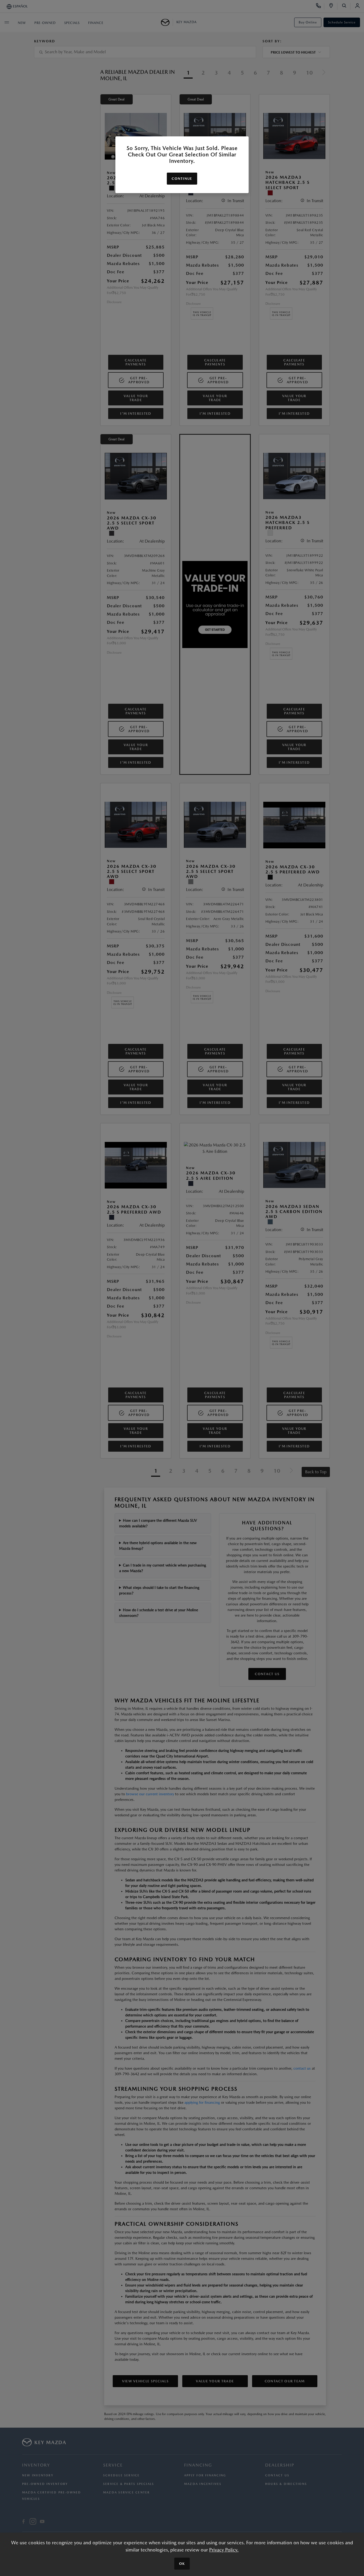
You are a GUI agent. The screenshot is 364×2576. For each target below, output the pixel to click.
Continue (182, 179)
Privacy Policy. (224, 2550)
